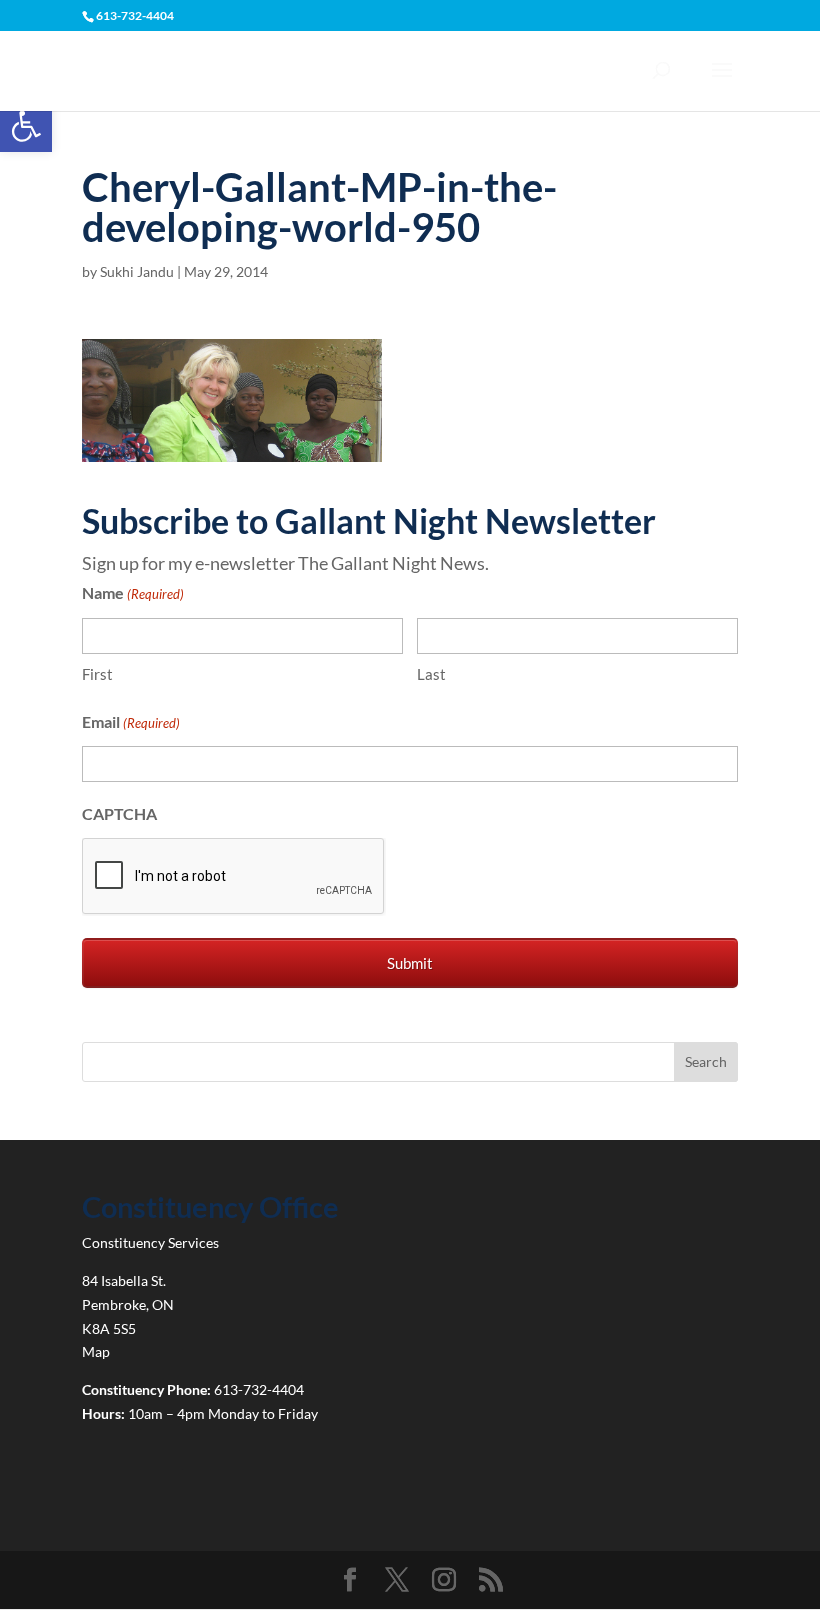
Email (131, 721)
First (97, 674)
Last (431, 674)
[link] (26, 126)
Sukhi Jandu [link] (137, 271)
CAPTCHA (119, 813)
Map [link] (96, 1351)
